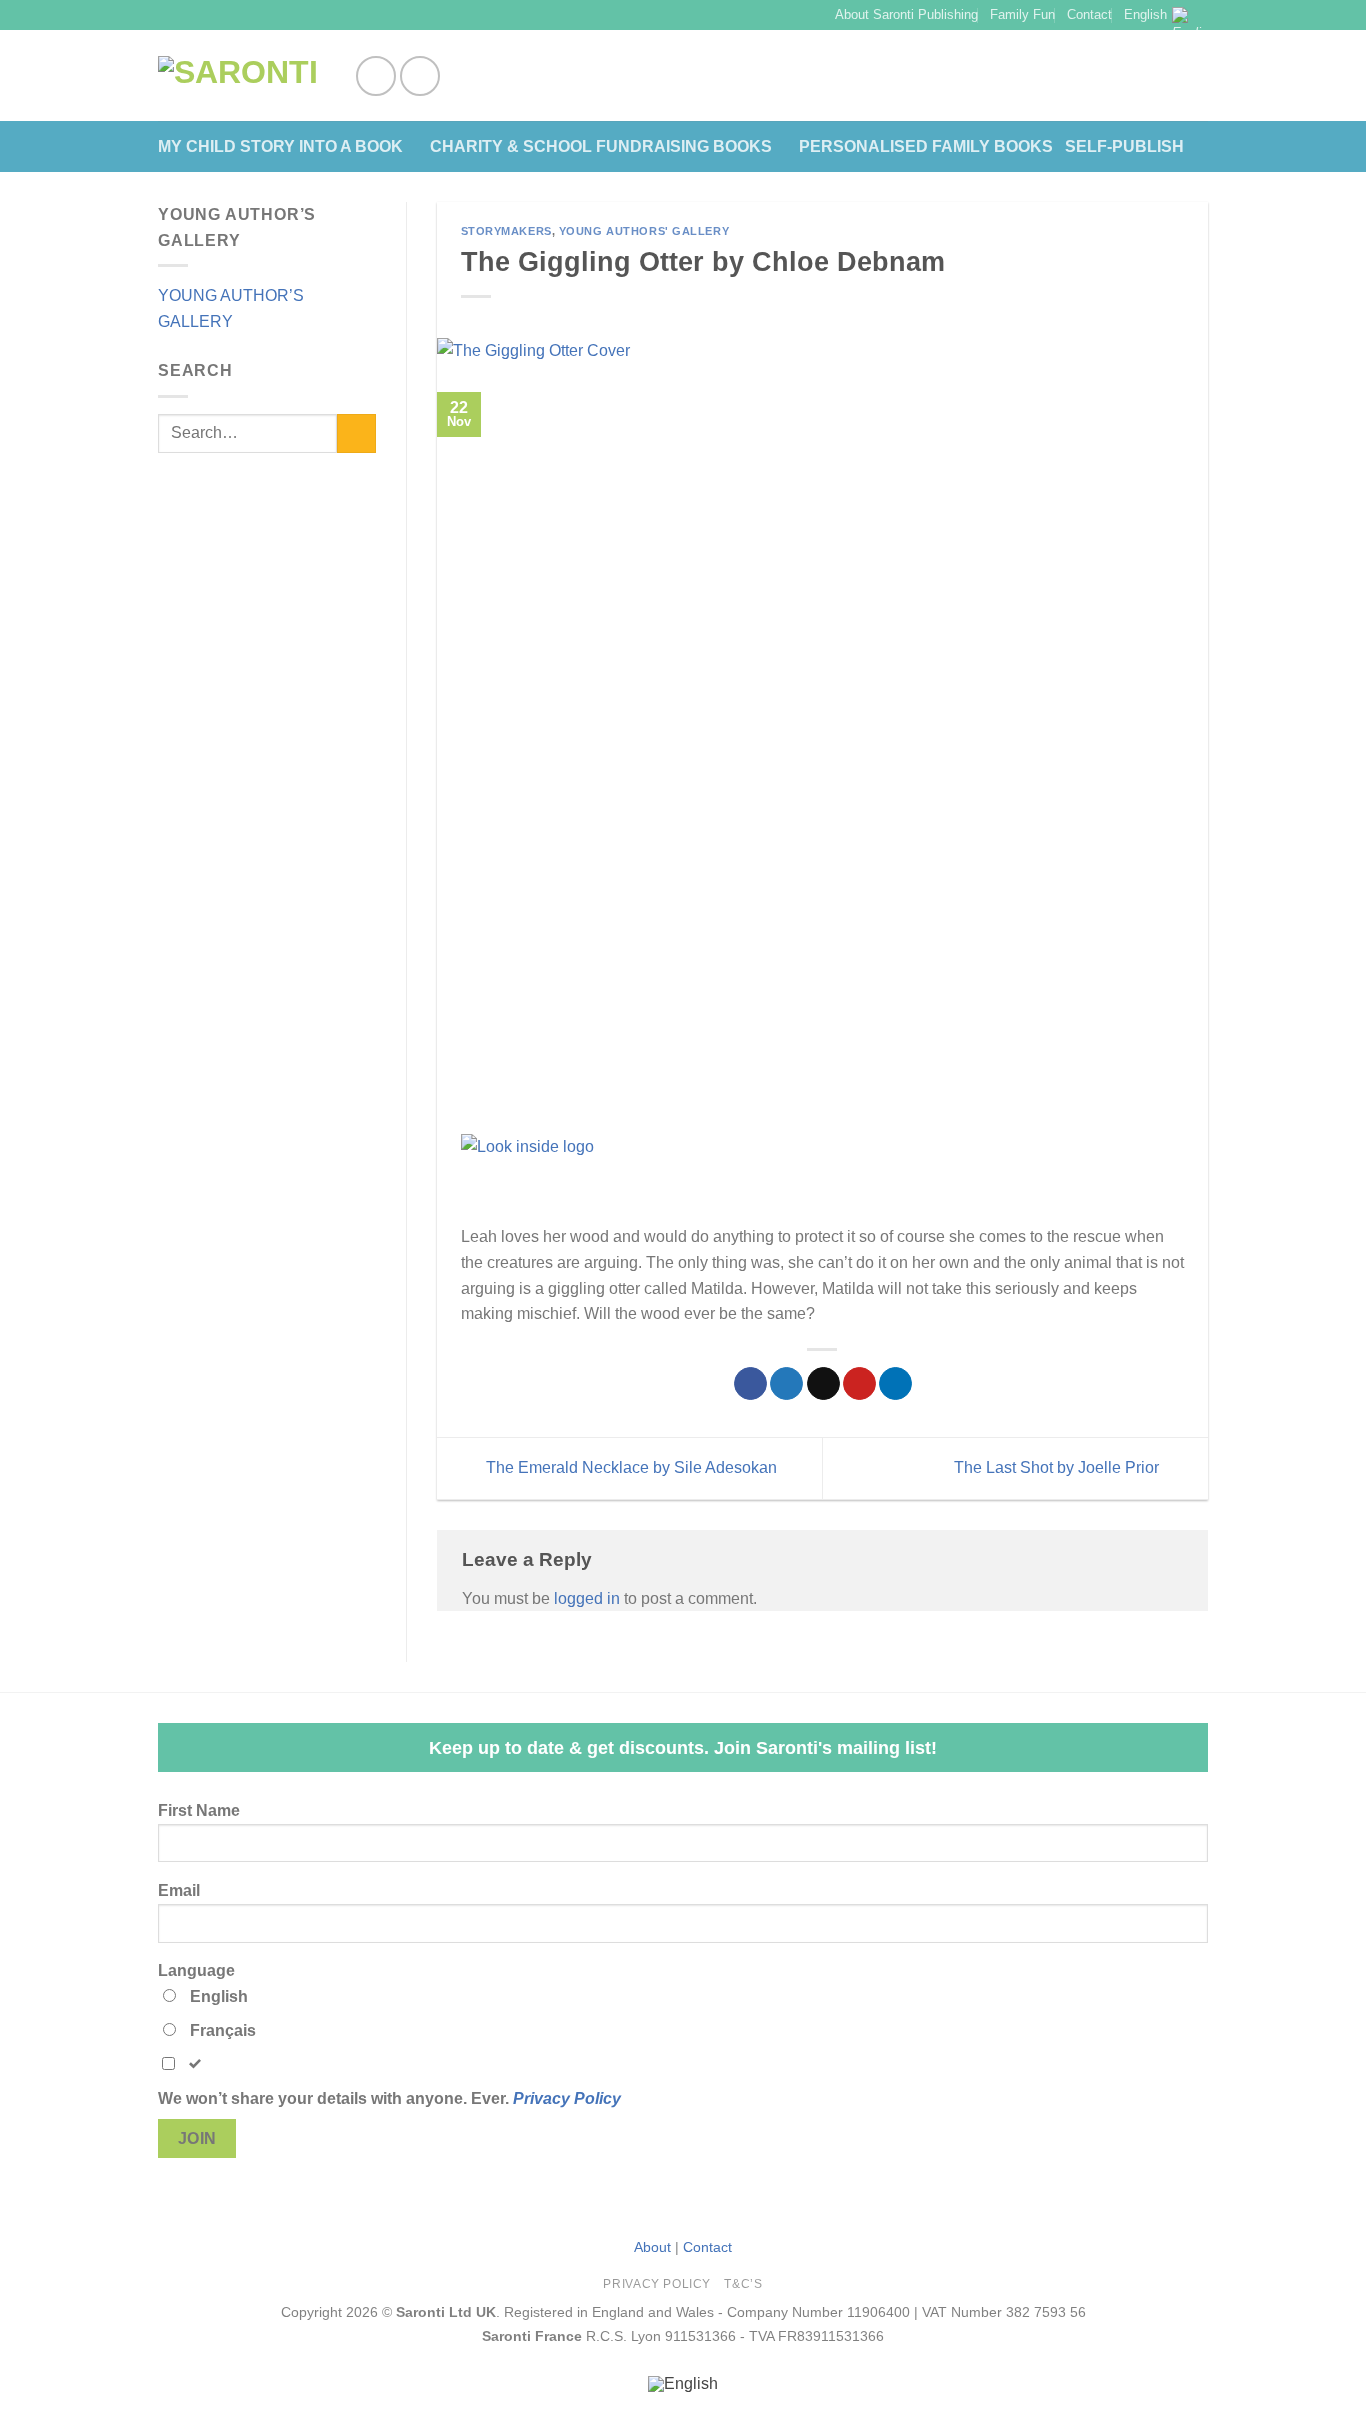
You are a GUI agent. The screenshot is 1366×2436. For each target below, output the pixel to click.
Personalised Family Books (926, 146)
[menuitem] (683, 2385)
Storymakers (506, 231)
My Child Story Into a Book (280, 146)
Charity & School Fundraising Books (601, 146)
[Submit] (356, 433)
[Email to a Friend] (823, 1384)
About (652, 2247)
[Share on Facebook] (750, 1384)
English (1145, 14)
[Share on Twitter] (786, 1384)
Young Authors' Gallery (644, 231)
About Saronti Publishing (906, 14)
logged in (587, 1598)
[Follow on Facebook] (376, 76)
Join (197, 2138)
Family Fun (1022, 14)
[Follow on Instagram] (420, 76)
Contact (1089, 14)
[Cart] (1198, 76)
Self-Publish (1124, 146)
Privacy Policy (567, 2098)
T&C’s (743, 2284)
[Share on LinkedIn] (895, 1384)
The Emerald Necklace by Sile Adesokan (629, 1467)
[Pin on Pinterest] (859, 1384)
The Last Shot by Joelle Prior (1058, 1467)
